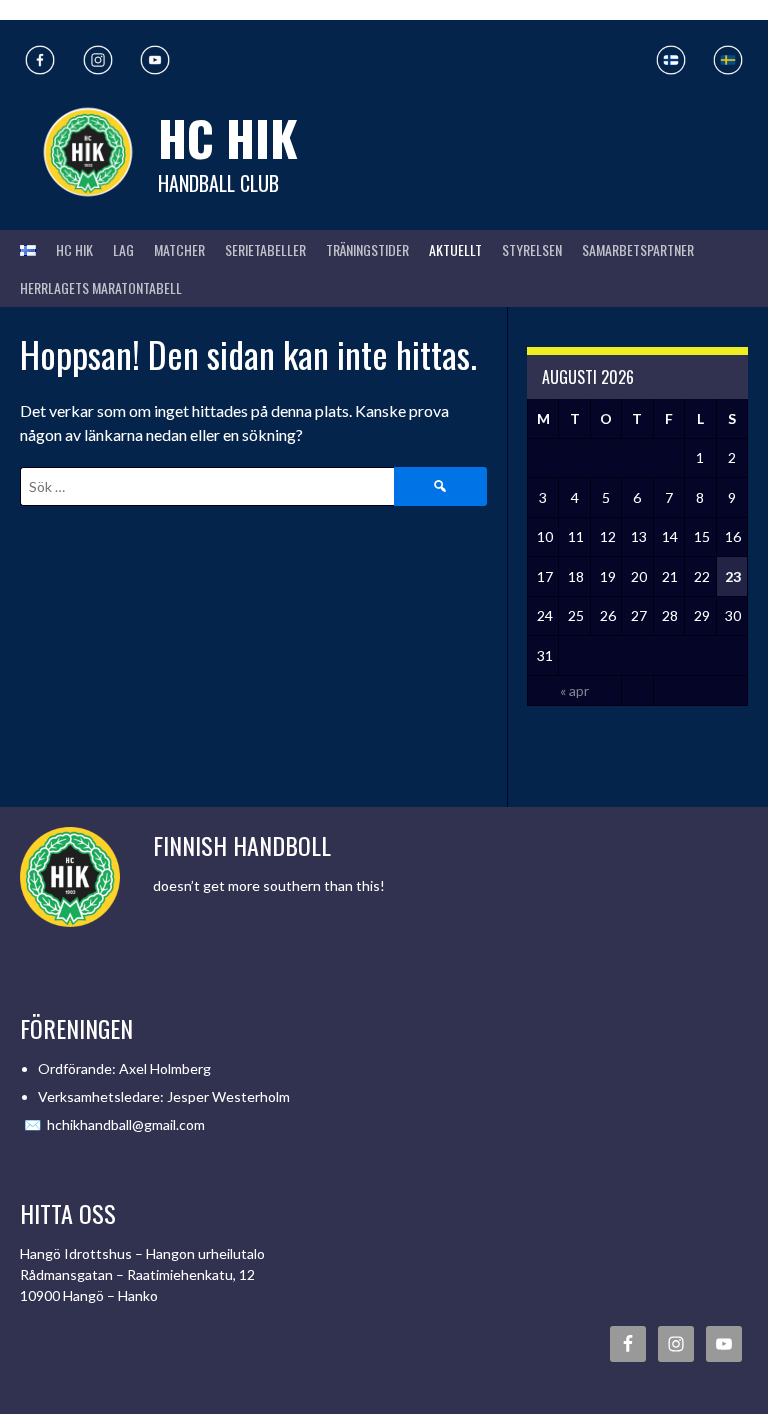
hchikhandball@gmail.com (126, 1124)
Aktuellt (455, 249)
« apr (574, 690)
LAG (123, 249)
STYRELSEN (532, 249)
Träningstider (367, 249)
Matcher (179, 249)
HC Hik (74, 249)
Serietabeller (265, 249)
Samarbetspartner (638, 249)
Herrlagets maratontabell (101, 287)
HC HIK (228, 137)
